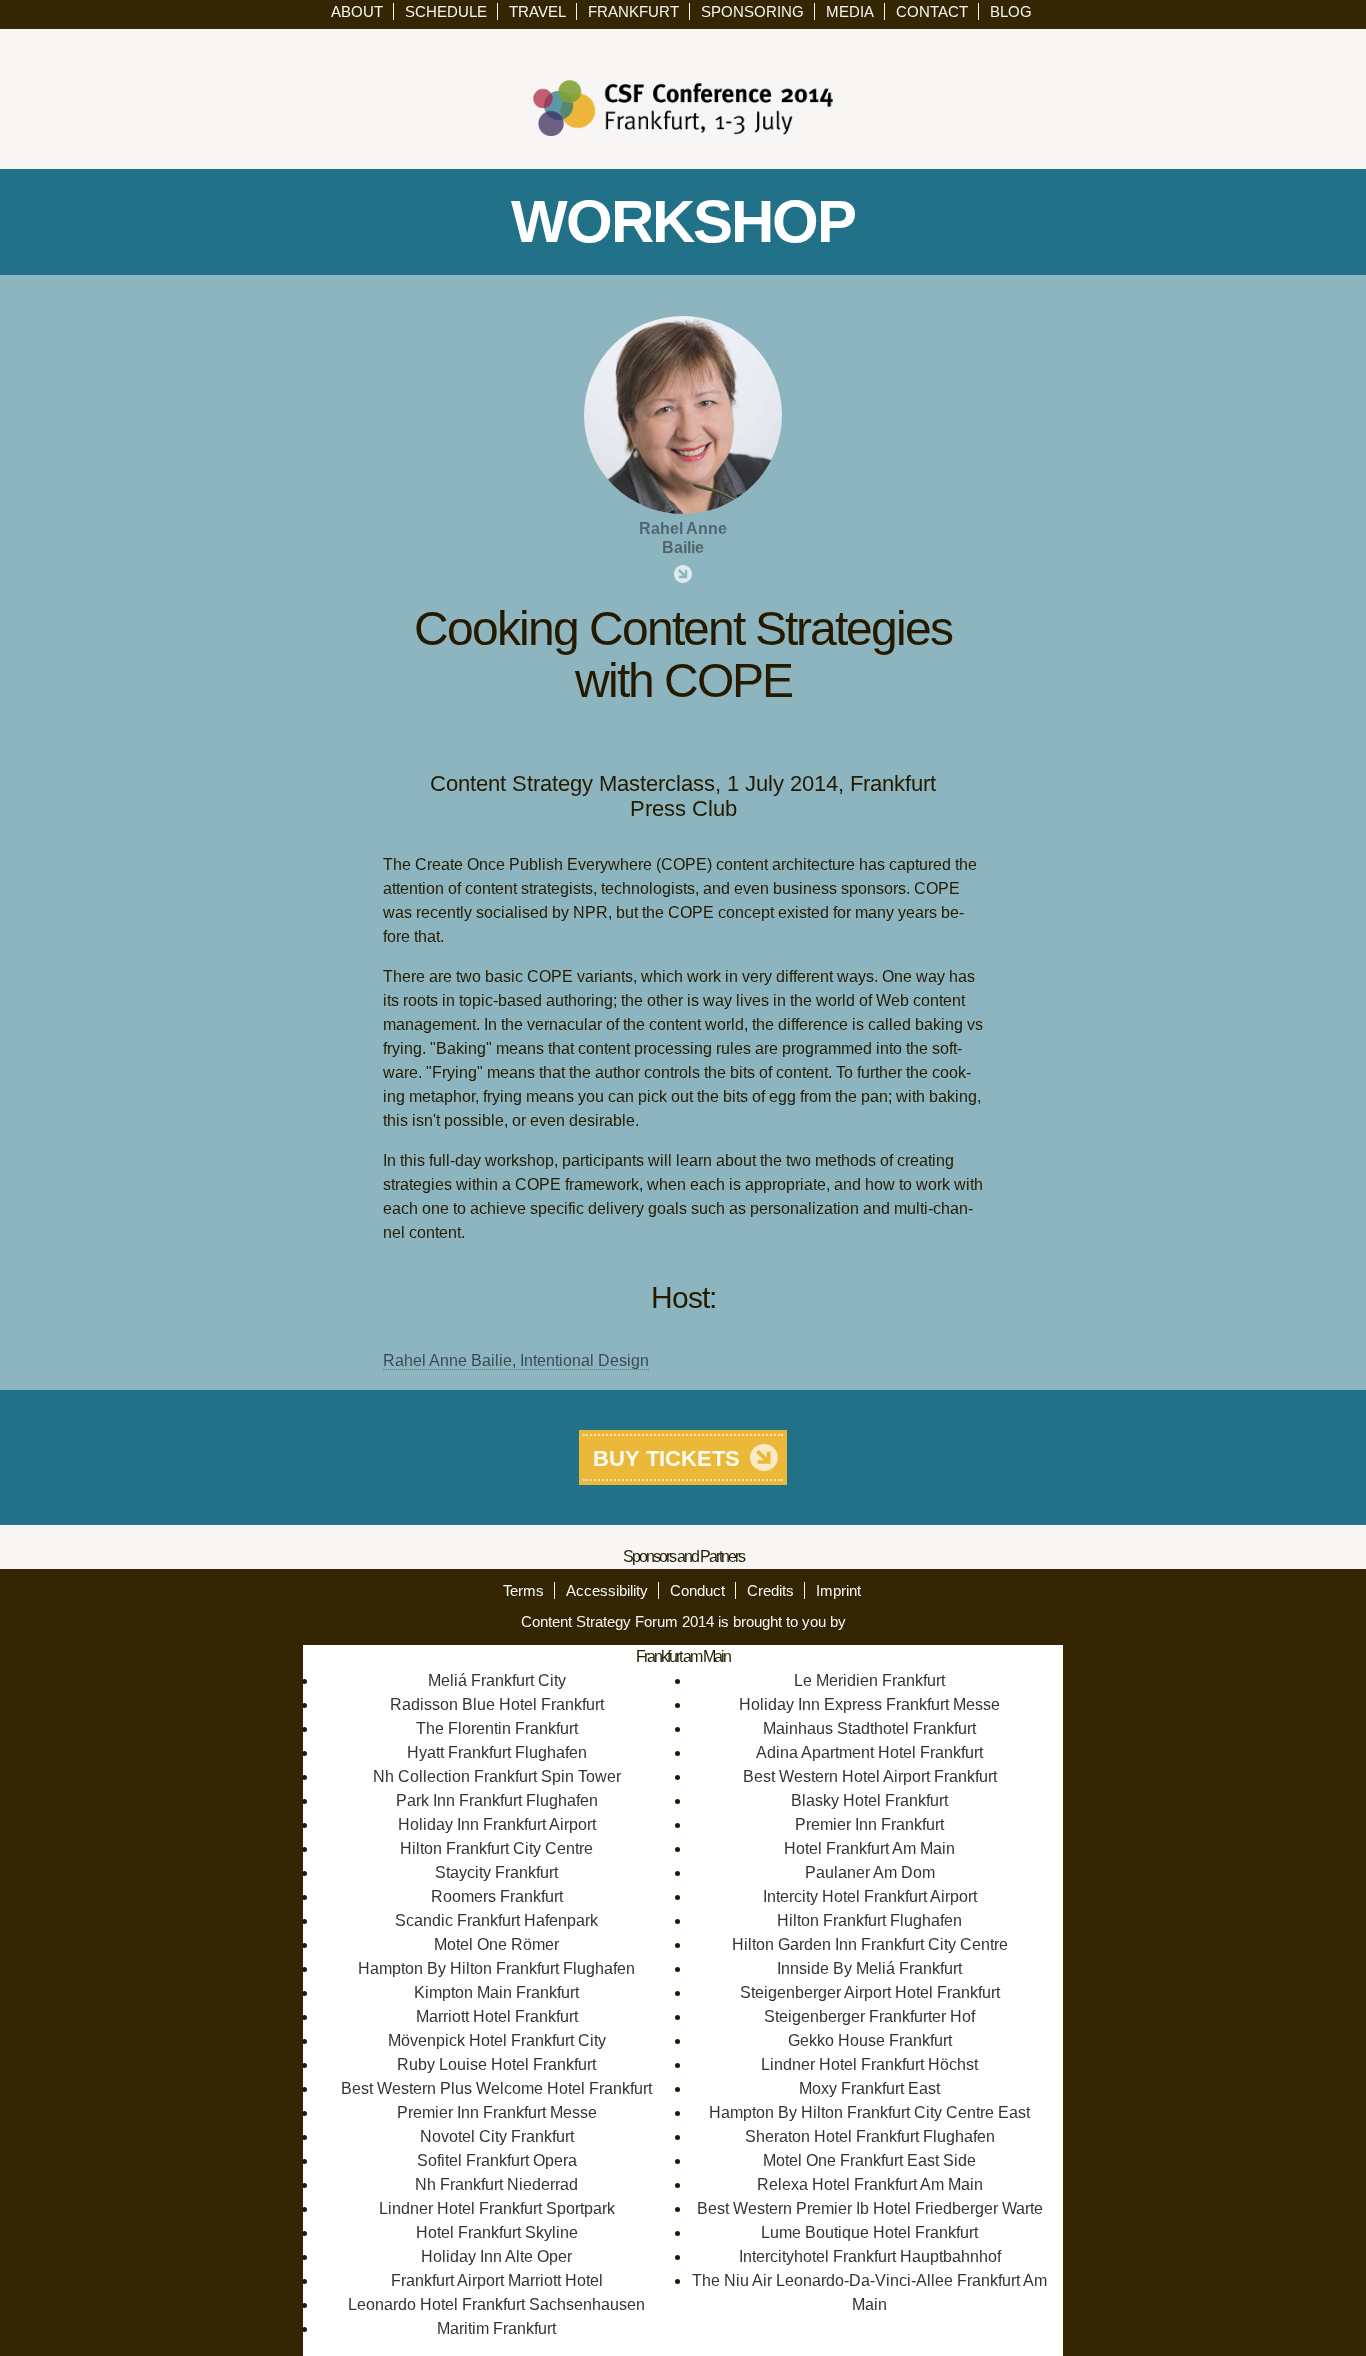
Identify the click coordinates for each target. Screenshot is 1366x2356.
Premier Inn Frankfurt (869, 1824)
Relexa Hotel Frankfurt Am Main (870, 2184)
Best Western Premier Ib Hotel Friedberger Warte (870, 2208)
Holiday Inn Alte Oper (496, 2256)
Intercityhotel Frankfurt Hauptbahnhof (870, 2256)
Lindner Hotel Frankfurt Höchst (869, 2064)
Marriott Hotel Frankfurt (497, 2016)
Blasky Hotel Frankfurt (869, 1800)
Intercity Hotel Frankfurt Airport (870, 1896)
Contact (932, 11)
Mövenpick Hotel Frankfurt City (497, 2040)
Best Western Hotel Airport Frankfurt (870, 1776)
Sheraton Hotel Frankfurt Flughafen (870, 2136)
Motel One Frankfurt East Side (869, 2160)
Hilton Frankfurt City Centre (496, 1848)
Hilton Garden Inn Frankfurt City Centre (870, 1944)
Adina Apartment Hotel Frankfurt (869, 1752)
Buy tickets (666, 1458)
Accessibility (607, 1590)
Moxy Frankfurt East (869, 2088)
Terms (523, 1590)
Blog (1011, 11)
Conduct (697, 1590)
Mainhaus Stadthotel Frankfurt (869, 1728)
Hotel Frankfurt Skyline (497, 2232)
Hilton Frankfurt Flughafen (869, 1920)
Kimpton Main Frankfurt (496, 1992)
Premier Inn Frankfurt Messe (497, 2112)
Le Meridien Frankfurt (869, 1680)
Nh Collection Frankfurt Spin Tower (497, 1776)
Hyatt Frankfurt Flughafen (497, 1752)
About (357, 11)
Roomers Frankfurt (497, 1896)
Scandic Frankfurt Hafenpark (496, 1920)
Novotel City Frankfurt (497, 2136)
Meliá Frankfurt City (497, 1680)
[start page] (683, 106)
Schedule (446, 11)
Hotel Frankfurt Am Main (869, 1848)
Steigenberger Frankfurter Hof (869, 2016)
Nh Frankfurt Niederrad (496, 2184)
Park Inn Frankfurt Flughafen (497, 1800)
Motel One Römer (496, 1944)
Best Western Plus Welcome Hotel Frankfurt (496, 2088)
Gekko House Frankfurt (870, 2040)
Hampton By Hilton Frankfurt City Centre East (869, 2112)
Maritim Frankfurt (496, 2328)
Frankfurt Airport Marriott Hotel (497, 2280)
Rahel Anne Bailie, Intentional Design (516, 1360)
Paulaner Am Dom (870, 1872)
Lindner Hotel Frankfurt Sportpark (497, 2208)
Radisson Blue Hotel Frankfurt (497, 1704)
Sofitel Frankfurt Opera (497, 2160)
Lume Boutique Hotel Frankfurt (869, 2232)
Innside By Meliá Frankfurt (869, 1968)
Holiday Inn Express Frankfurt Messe (869, 1704)
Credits (770, 1590)
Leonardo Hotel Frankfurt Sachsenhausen (496, 2304)
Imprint (838, 1590)
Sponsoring (752, 11)
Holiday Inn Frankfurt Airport (497, 1824)
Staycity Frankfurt (496, 1872)
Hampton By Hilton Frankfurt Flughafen (496, 1968)
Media (850, 11)
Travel (537, 11)
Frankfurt (633, 11)
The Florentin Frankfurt (497, 1728)
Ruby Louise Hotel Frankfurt (496, 2064)
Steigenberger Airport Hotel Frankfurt (870, 1992)
